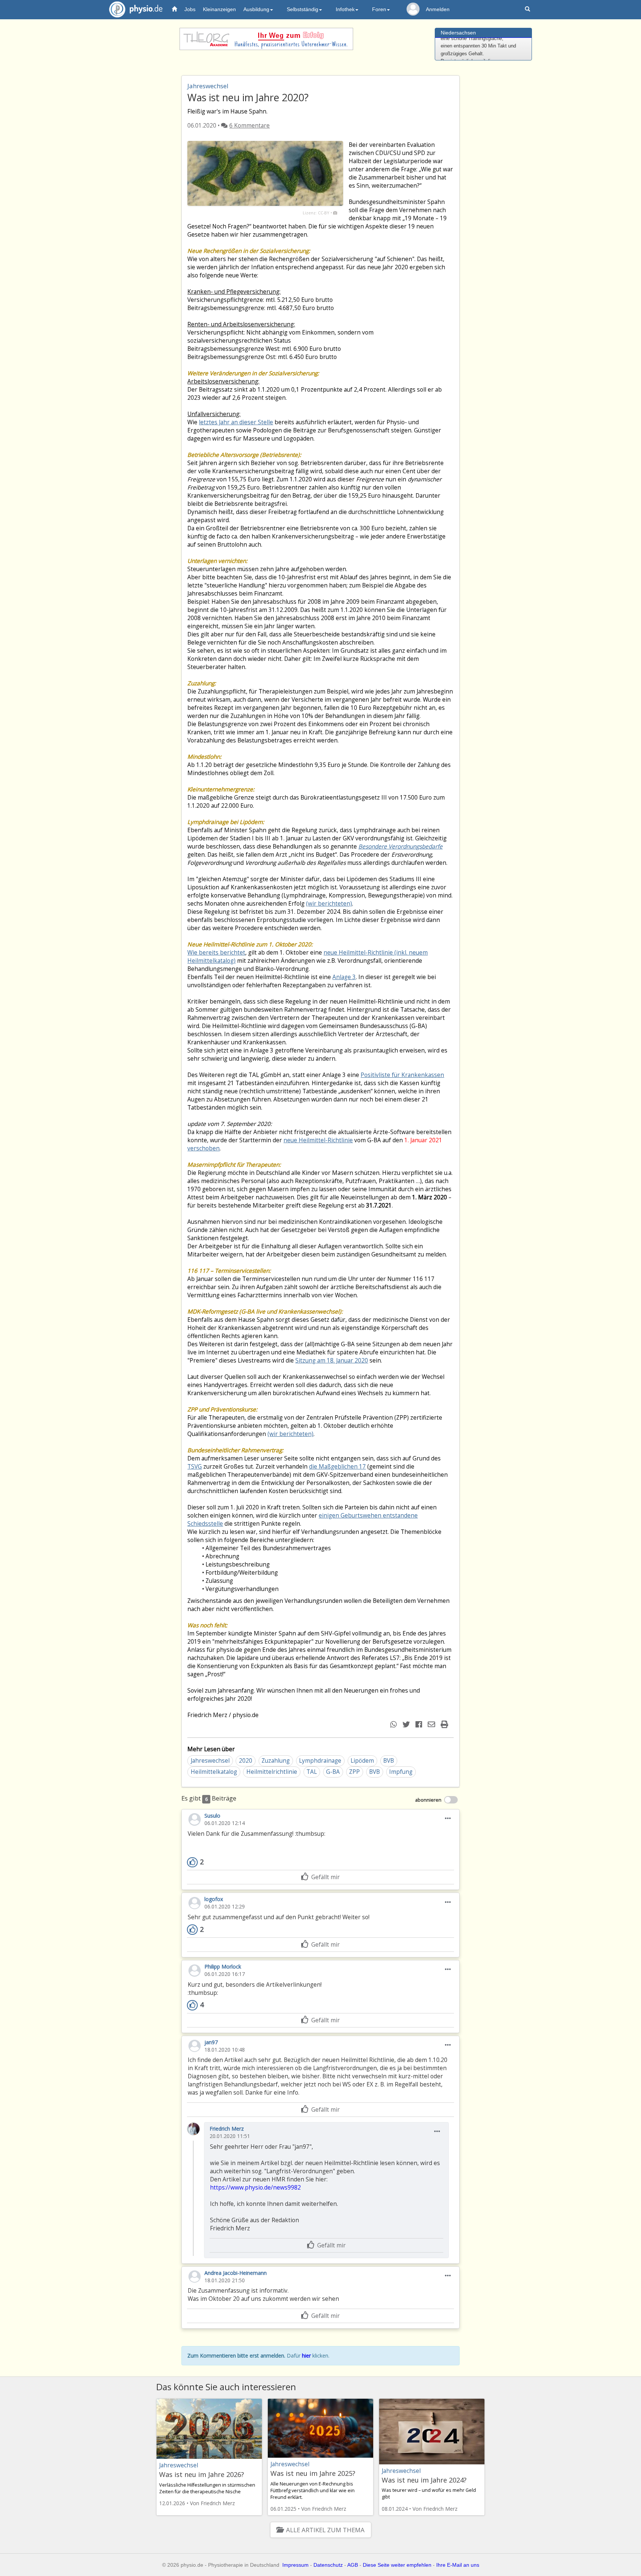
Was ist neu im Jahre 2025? (313, 2473)
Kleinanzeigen (219, 9)
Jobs (190, 9)
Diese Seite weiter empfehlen (397, 2565)
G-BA (333, 1772)
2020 (246, 1761)
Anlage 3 (344, 977)
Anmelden (438, 9)
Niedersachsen (458, 33)
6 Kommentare (249, 126)
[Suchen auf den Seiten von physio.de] (528, 9)
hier (306, 2356)
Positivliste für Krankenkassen (402, 1075)
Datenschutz (328, 2565)
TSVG (195, 1467)
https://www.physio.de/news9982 (255, 2188)
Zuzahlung (276, 1761)
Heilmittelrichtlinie (272, 1772)
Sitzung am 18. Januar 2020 (332, 1361)
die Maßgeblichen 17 (337, 1467)
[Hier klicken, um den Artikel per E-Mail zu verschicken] (432, 1724)
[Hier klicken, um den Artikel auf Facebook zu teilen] (420, 1724)
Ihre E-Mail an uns (458, 2565)
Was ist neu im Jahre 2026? (202, 2474)
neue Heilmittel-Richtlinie (318, 1140)
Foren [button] (379, 9)
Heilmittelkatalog (214, 1772)
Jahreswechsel (210, 1761)
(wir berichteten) (329, 904)
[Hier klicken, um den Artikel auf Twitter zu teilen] (407, 1724)
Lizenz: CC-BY (316, 213)
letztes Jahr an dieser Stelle (236, 422)
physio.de (136, 9)
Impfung (401, 1772)
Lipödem (362, 1761)
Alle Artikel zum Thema (325, 2530)
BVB (389, 1761)
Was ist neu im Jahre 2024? (424, 2480)
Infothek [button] (345, 9)
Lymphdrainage (320, 1761)
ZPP (354, 1772)
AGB (353, 2565)
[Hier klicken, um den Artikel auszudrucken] (445, 1724)
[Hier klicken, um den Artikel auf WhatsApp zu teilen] (395, 1724)
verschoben (203, 1148)
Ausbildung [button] (256, 9)
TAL (312, 1772)
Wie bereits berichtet (216, 953)
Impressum (295, 2565)
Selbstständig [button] (303, 9)
